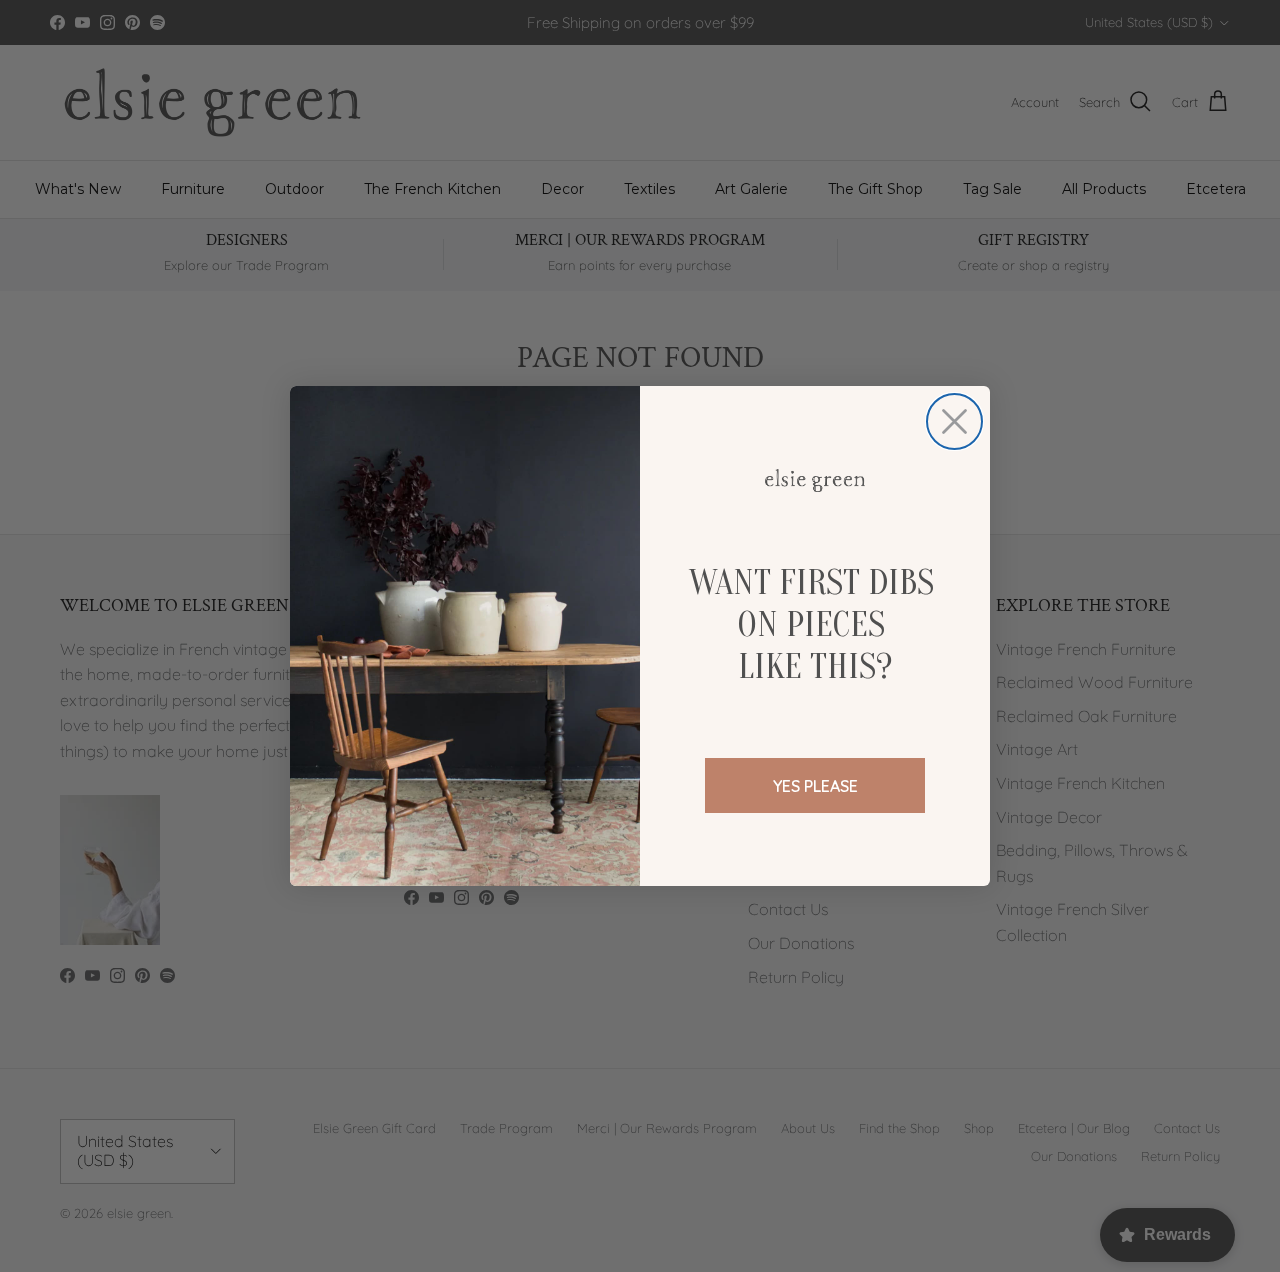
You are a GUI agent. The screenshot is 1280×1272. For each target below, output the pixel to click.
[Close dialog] (954, 421)
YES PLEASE (815, 786)
